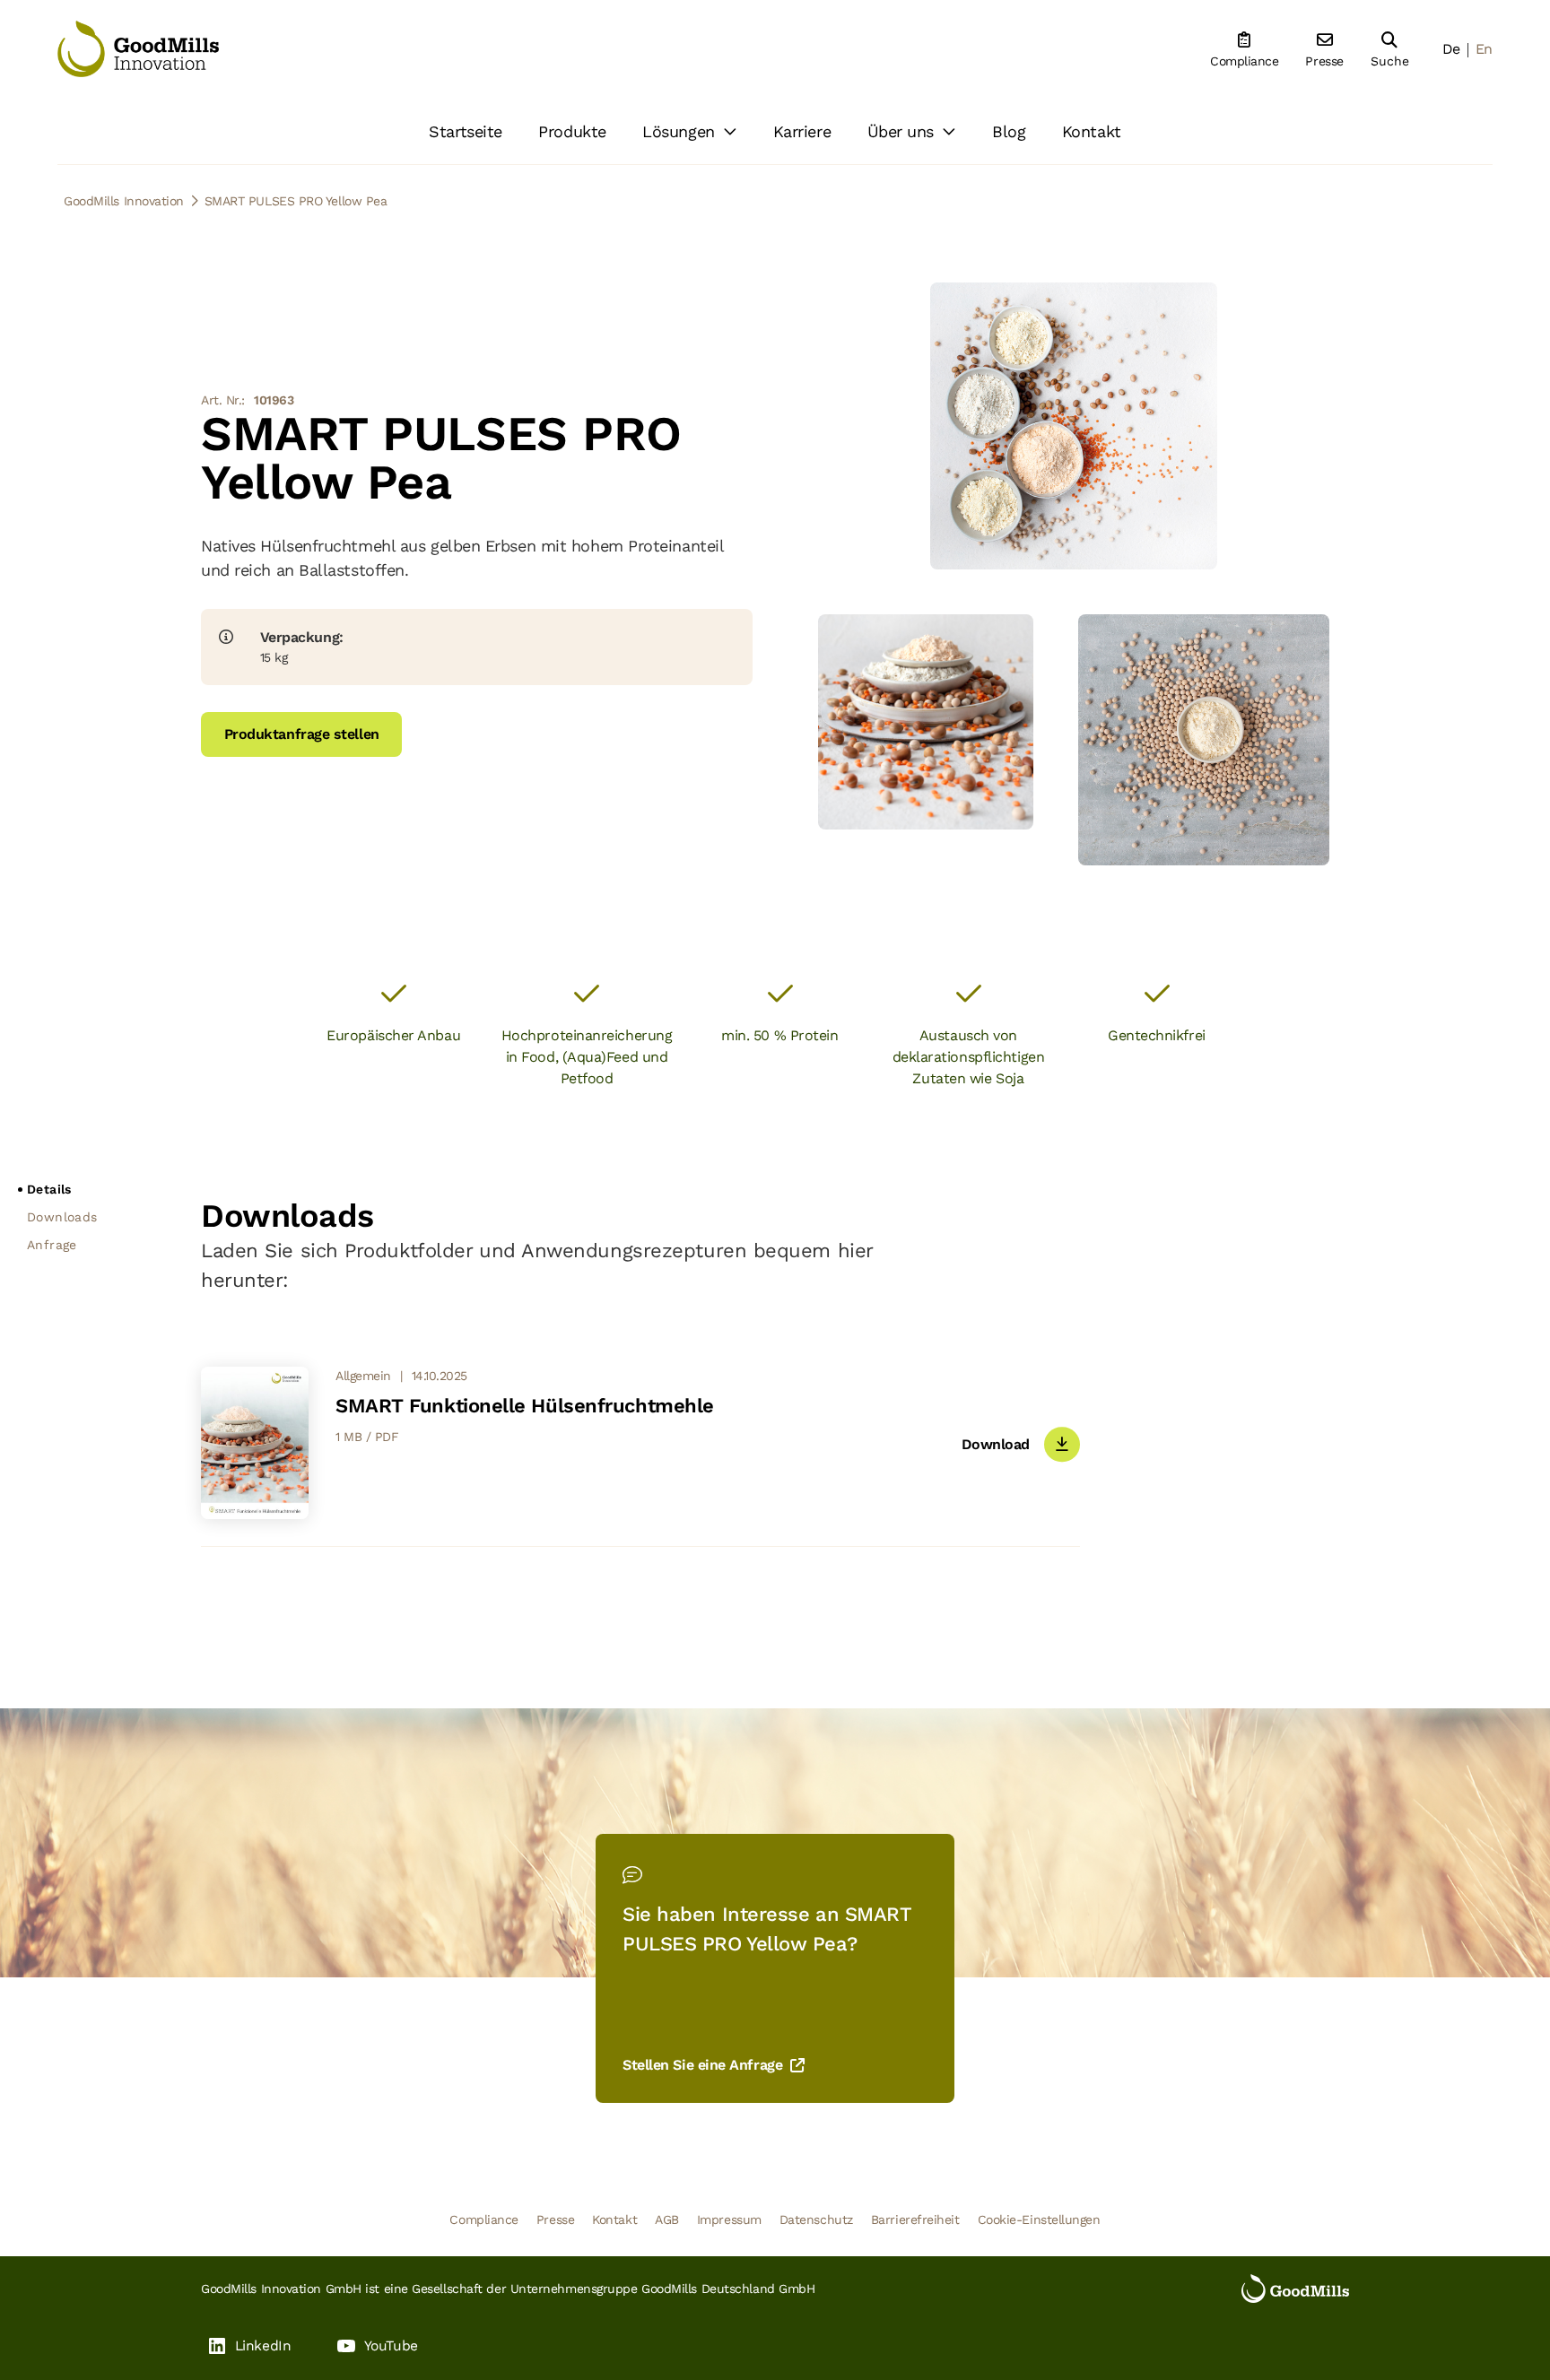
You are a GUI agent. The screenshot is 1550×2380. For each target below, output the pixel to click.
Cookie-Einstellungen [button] (1039, 2219)
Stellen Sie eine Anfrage (702, 2065)
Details (49, 1189)
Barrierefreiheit (915, 2219)
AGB (667, 2219)
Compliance (484, 2219)
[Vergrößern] (1188, 540)
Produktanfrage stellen (302, 734)
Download (996, 1444)
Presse (555, 2219)
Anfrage (52, 1245)
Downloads (62, 1217)
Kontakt (614, 2219)
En (1484, 49)
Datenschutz (816, 2219)
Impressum (729, 2219)
